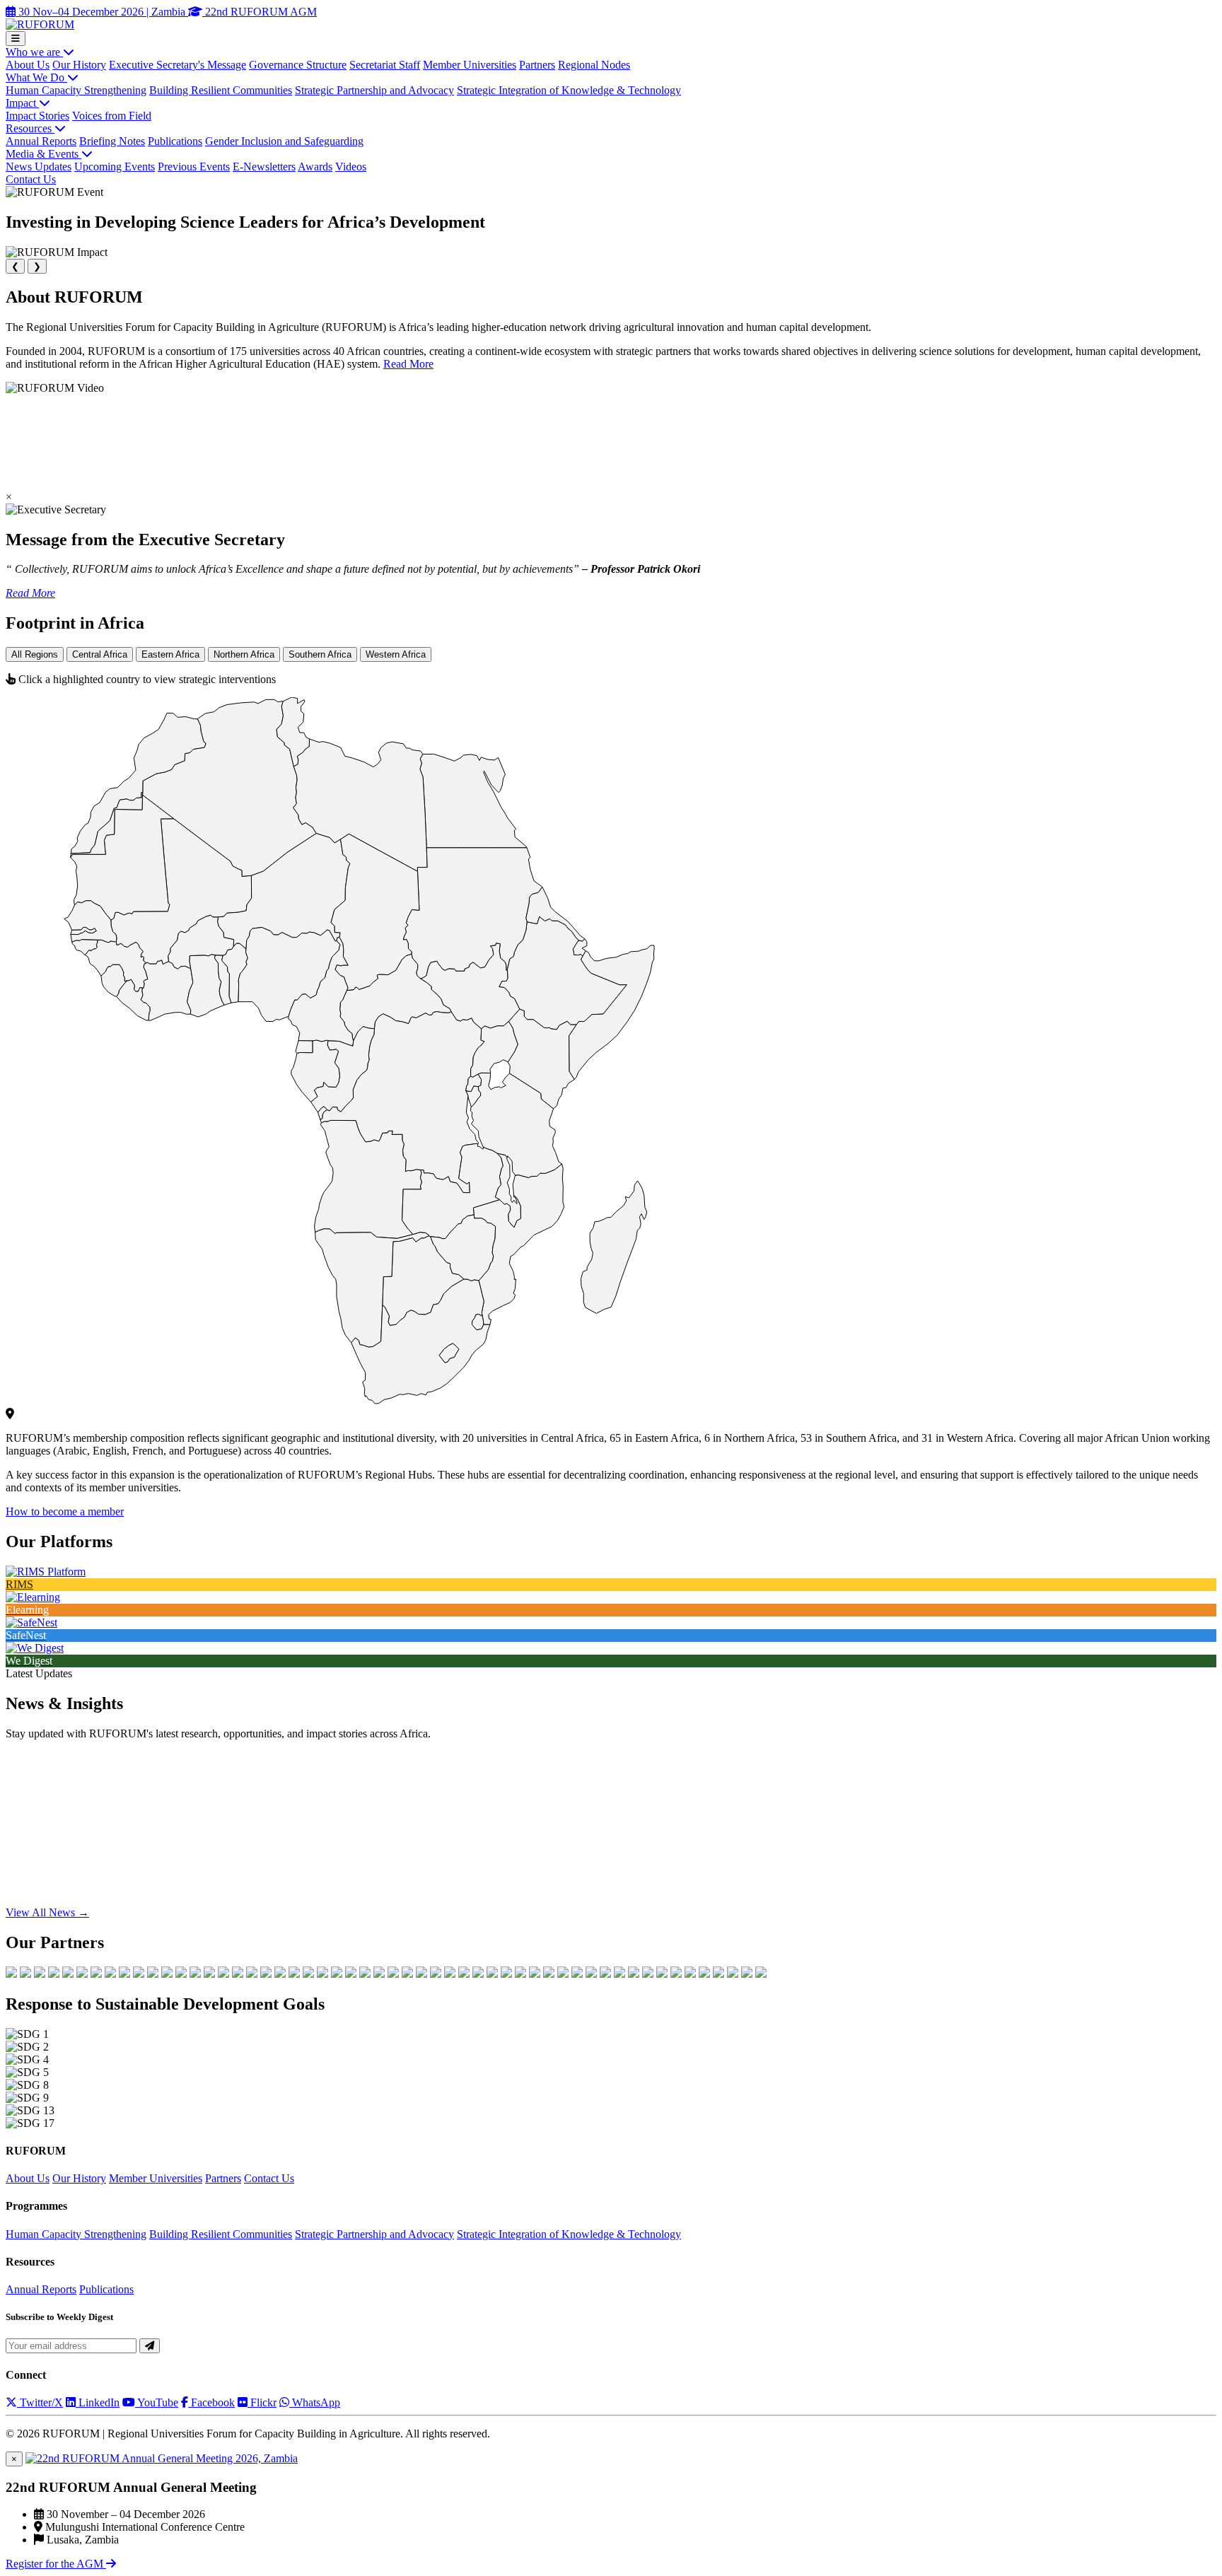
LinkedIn (98, 2402)
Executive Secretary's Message (178, 65)
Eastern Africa (170, 654)
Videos (351, 167)
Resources (30, 128)
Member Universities (470, 65)
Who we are (34, 52)
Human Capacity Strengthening (76, 90)
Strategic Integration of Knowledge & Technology (569, 90)
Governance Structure (298, 65)
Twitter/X (40, 2402)
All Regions (35, 654)
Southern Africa (320, 654)
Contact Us (31, 179)
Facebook (211, 2402)
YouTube (157, 2402)
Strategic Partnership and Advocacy (374, 90)
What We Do (36, 77)
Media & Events (43, 154)
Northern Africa (244, 654)
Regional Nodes (594, 65)
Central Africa (100, 654)
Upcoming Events (115, 167)
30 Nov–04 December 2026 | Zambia (102, 12)
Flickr (262, 2402)
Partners (537, 65)
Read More (408, 364)
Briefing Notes (112, 141)
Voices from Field (112, 116)
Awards (315, 167)
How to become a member (65, 1511)
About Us (28, 65)
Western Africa (396, 654)
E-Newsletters (264, 167)
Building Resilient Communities (221, 90)
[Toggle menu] (16, 39)
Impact (22, 103)
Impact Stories (37, 116)
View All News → (47, 1912)
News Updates (39, 167)
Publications (175, 141)
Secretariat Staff (385, 65)
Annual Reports (41, 141)
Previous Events (194, 167)
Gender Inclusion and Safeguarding (284, 141)
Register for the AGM (56, 2564)
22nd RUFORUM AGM (260, 12)
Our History (79, 65)
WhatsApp (315, 2402)
